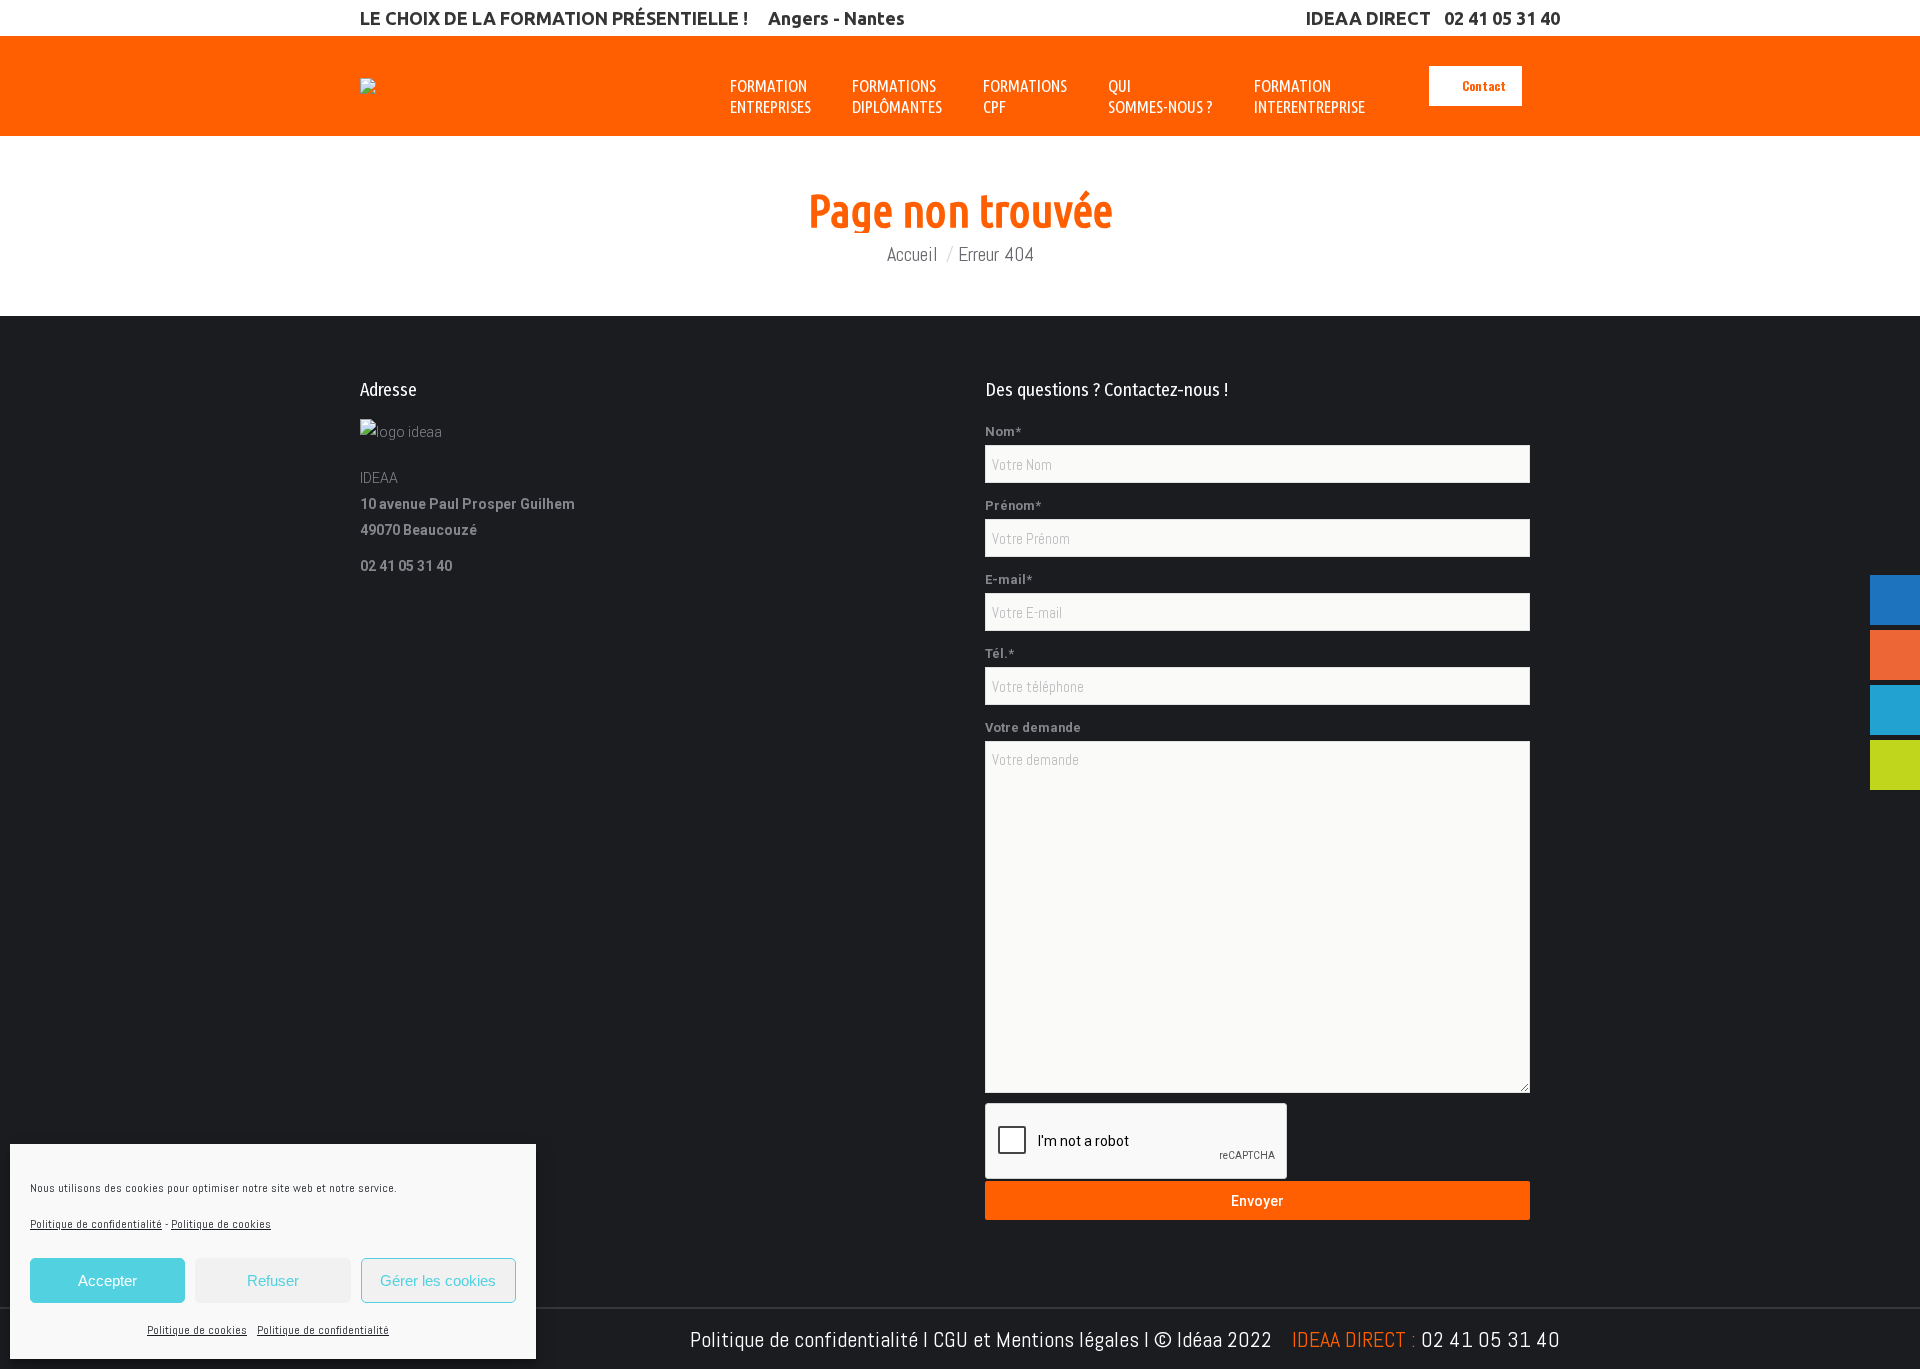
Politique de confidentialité (96, 1224)
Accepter (107, 1280)
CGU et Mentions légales (1036, 1339)
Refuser (273, 1280)
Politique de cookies (221, 1224)
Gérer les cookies (438, 1280)
